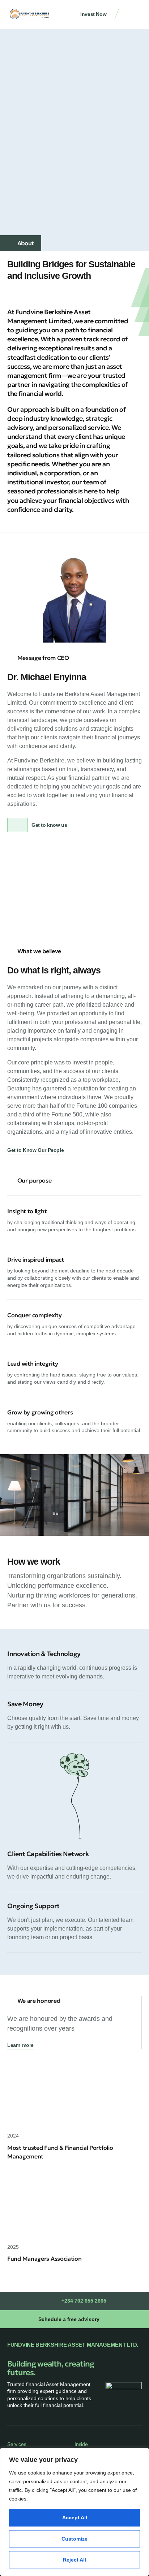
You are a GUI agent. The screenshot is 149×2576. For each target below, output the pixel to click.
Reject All (74, 2560)
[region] (74, 2512)
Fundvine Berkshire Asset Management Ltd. (73, 2345)
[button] (135, 15)
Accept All (75, 2517)
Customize (74, 2539)
